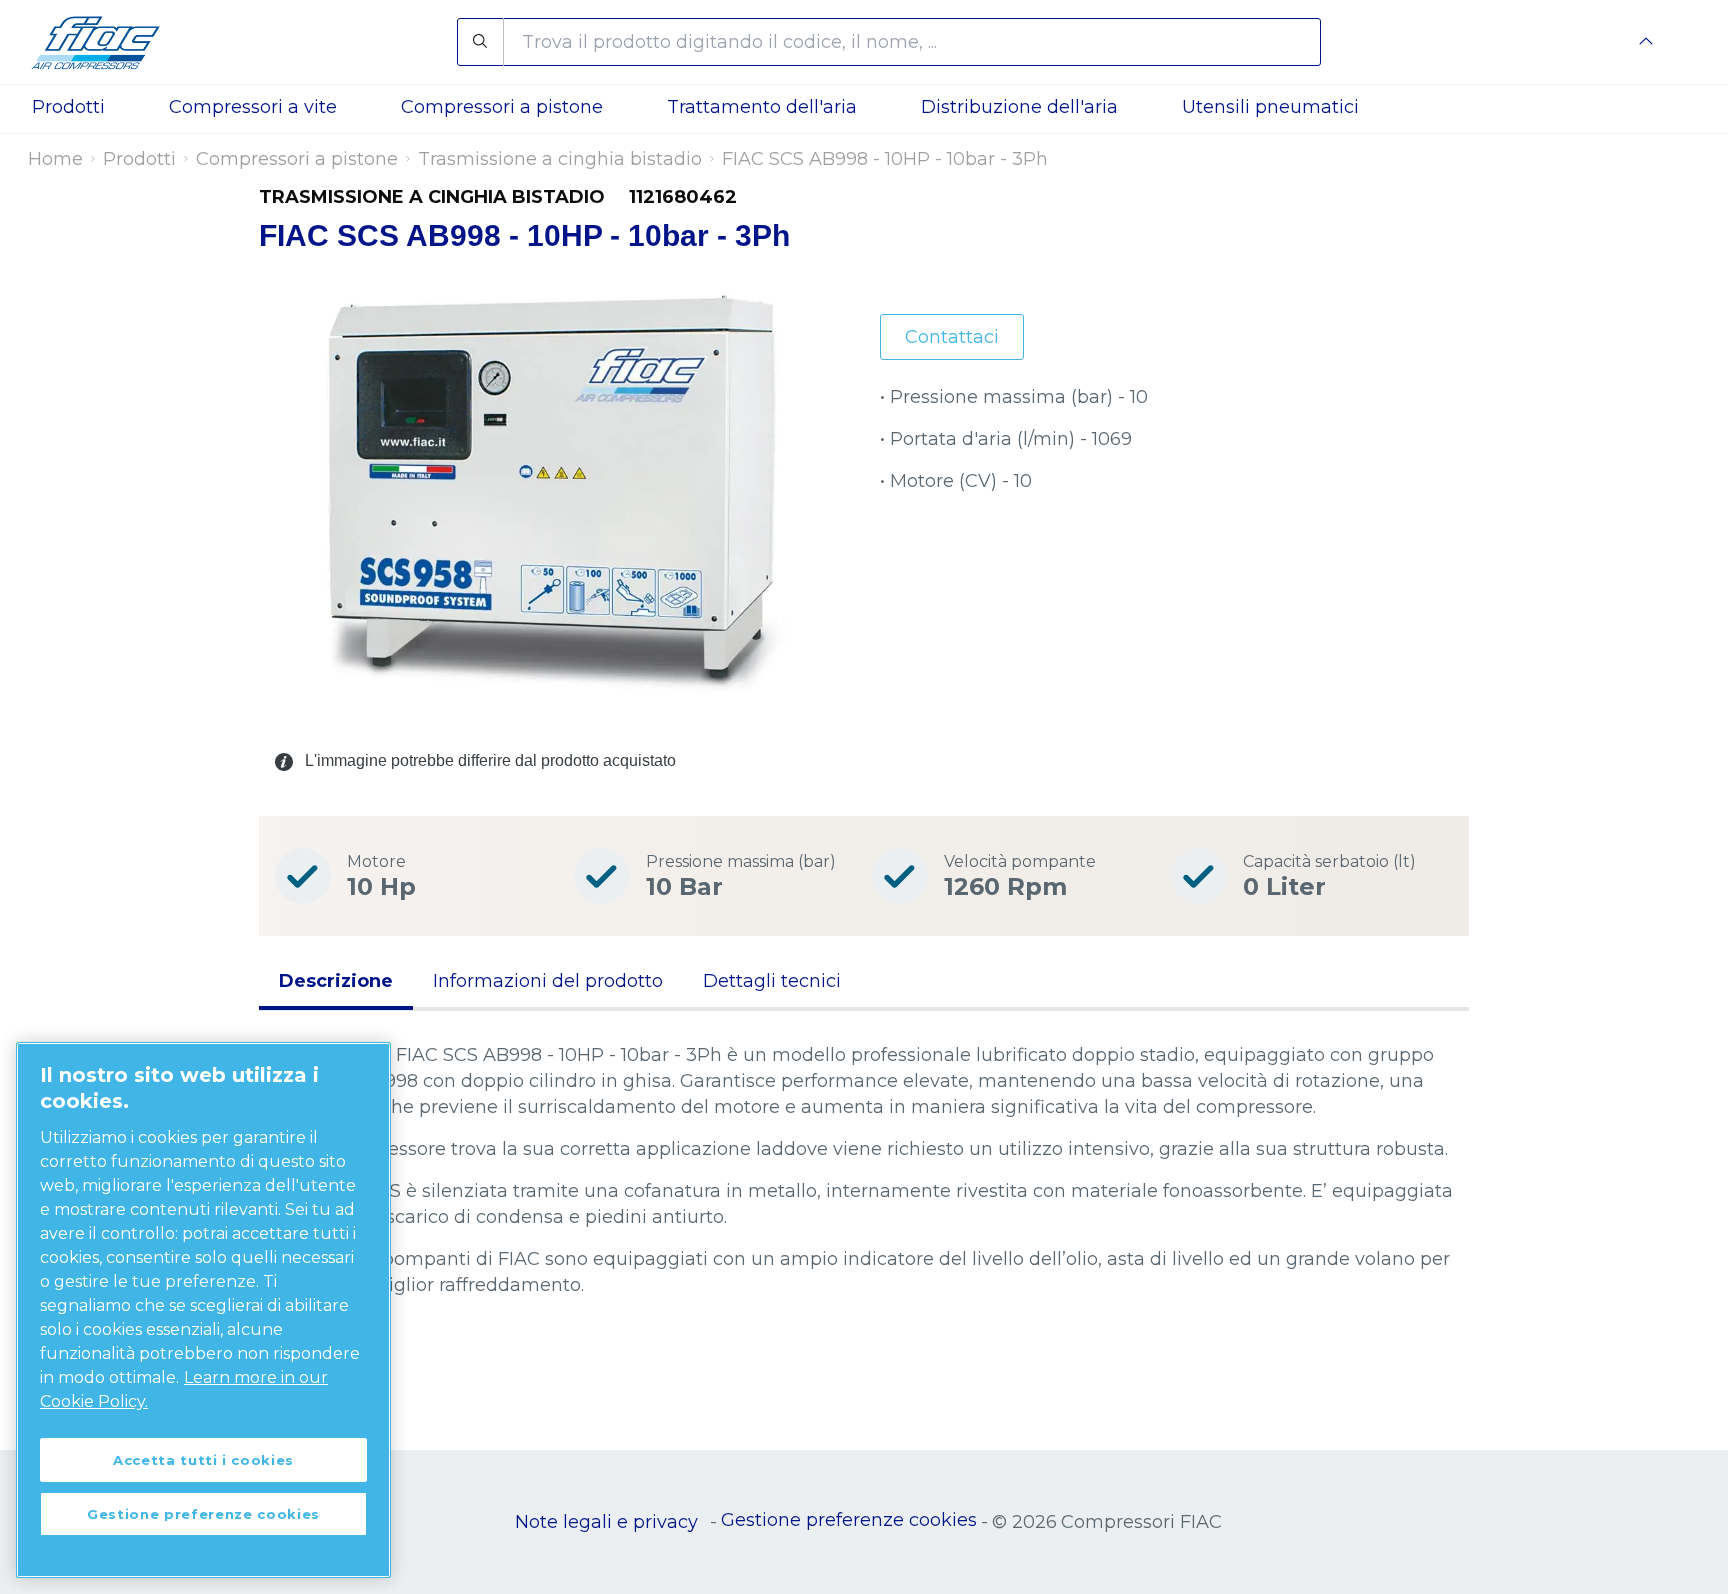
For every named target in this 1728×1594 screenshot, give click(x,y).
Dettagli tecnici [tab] (772, 981)
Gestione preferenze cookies (849, 1520)
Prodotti (139, 159)
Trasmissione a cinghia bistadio (560, 159)
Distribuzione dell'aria (1019, 107)
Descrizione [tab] (336, 981)
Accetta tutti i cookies (203, 1460)
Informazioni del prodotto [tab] (548, 981)
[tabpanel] (864, 1212)
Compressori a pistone (297, 159)
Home (55, 159)
